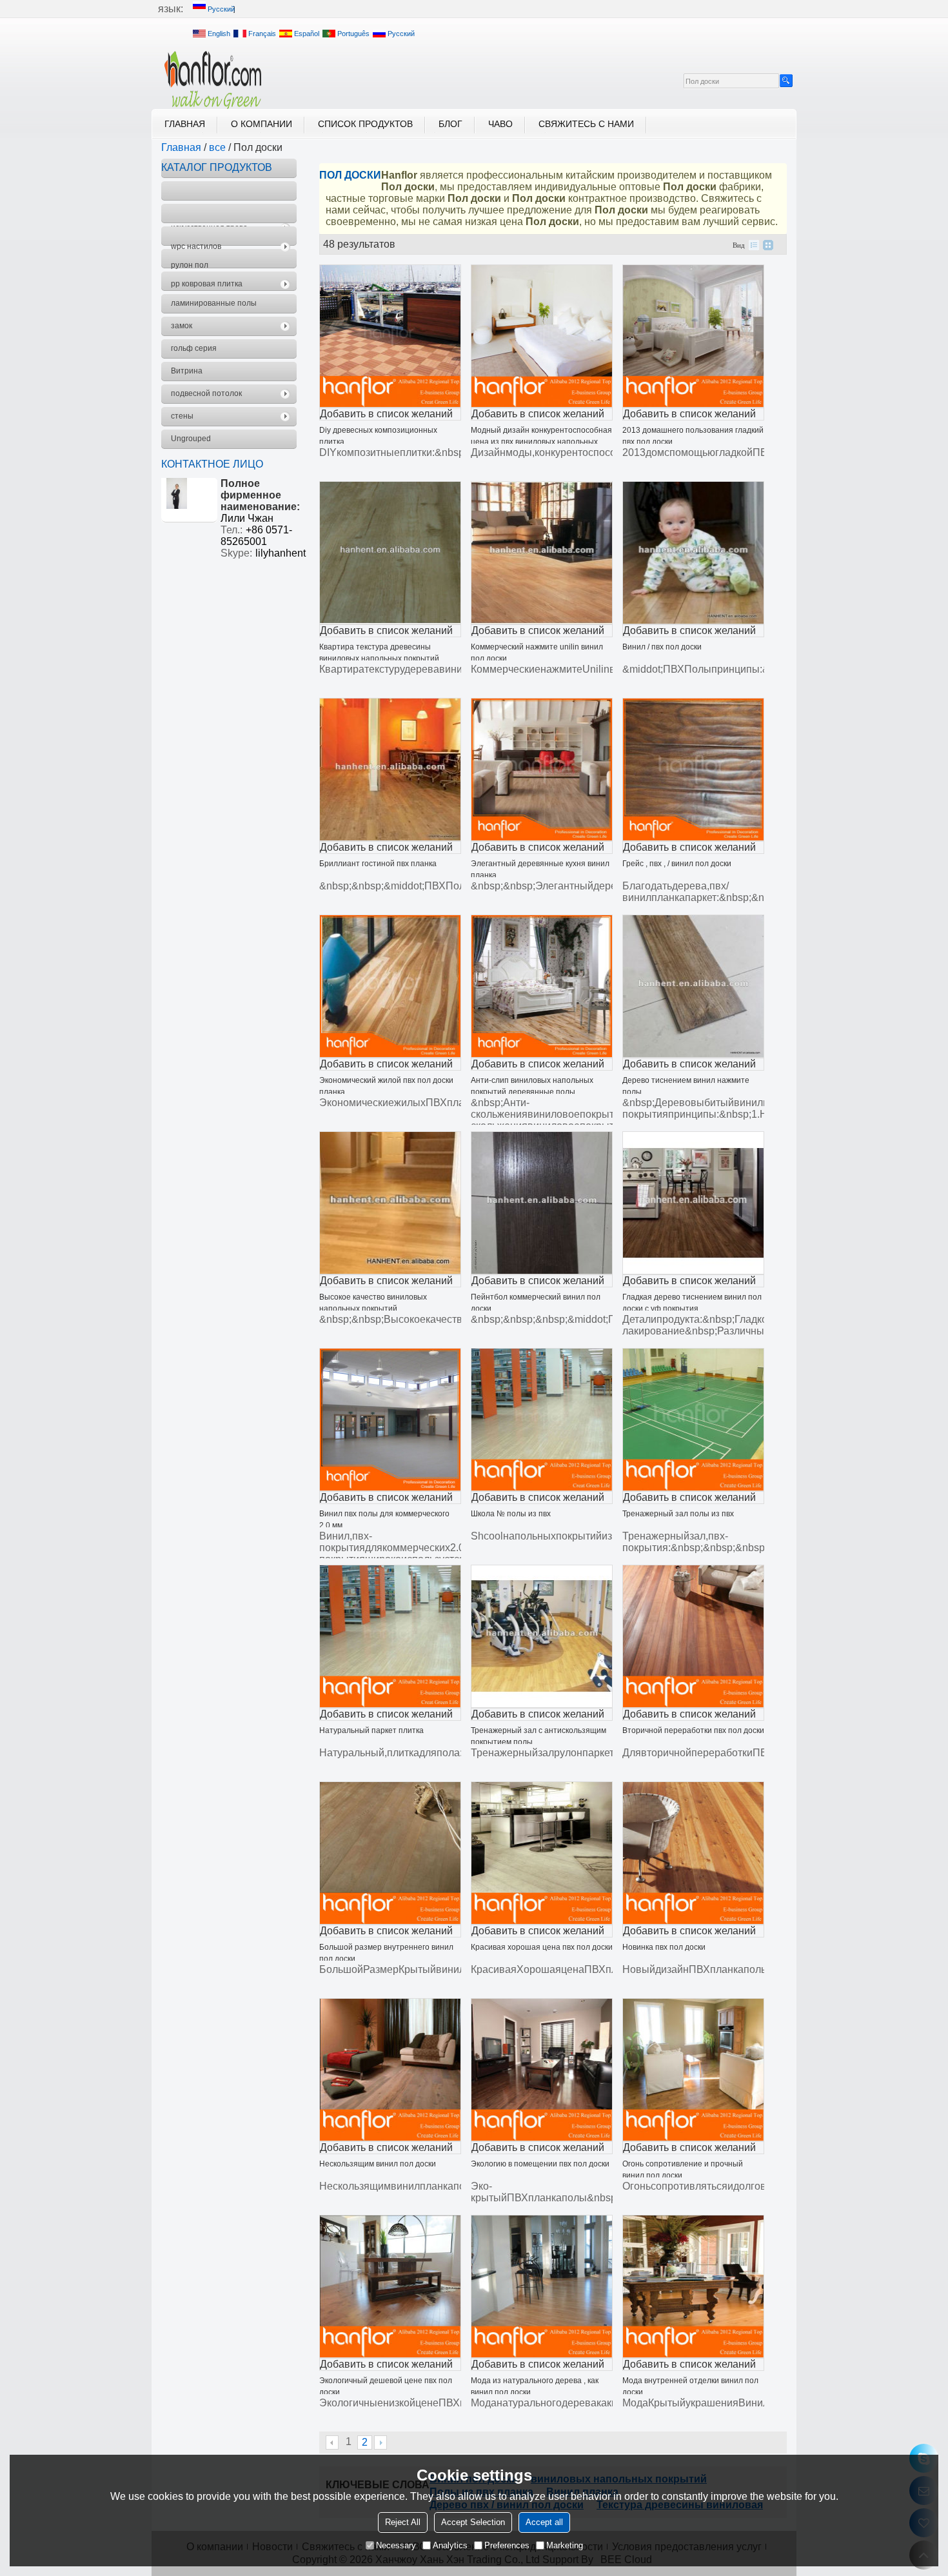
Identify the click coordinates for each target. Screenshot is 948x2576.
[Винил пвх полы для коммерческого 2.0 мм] (390, 1420)
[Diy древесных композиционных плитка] (390, 336)
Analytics (450, 2545)
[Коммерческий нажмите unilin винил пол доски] (542, 553)
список (754, 245)
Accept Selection (473, 2522)
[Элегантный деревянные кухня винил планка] (542, 769)
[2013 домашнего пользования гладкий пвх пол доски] (693, 336)
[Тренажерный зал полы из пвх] (693, 1420)
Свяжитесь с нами (586, 124)
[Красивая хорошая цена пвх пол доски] (542, 1853)
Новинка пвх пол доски (664, 1947)
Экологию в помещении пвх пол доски (540, 2164)
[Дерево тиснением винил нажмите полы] (693, 986)
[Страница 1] (333, 2442)
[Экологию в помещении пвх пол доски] (542, 2070)
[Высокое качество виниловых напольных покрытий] (390, 1203)
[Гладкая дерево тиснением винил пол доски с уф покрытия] (693, 1203)
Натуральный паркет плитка (371, 1730)
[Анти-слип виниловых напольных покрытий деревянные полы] (542, 986)
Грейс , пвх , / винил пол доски (677, 864)
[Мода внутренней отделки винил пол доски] (693, 2286)
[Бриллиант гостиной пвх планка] (390, 769)
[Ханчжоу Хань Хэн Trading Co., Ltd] (213, 80)
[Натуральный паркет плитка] (390, 1636)
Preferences (507, 2545)
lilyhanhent (281, 553)
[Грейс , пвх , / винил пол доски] (693, 769)
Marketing (565, 2545)
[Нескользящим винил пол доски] (390, 2070)
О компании (262, 124)
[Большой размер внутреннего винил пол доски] (390, 1853)
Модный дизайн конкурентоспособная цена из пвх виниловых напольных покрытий (541, 442)
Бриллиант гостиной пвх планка (378, 864)
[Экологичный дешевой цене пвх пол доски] (390, 2286)
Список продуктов (365, 124)
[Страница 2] (380, 2442)
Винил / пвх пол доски (662, 647)
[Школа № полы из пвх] (542, 1420)
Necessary (396, 2545)
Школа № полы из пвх (511, 1514)
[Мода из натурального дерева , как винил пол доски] (542, 2286)
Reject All (403, 2522)
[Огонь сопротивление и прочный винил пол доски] (693, 2070)
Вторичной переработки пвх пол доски (693, 1730)
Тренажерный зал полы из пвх (678, 1514)
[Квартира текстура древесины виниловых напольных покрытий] (390, 553)
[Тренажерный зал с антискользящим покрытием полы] (542, 1636)
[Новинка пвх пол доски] (693, 1853)
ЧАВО (500, 124)
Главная (185, 124)
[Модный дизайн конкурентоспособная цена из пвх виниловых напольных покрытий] (542, 336)
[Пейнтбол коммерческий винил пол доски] (542, 1203)
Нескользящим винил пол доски (378, 2164)
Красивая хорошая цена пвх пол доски (542, 1947)
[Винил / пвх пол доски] (693, 553)
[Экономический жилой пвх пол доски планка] (390, 986)
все (217, 147)
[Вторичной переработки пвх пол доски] (693, 1636)
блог (450, 124)
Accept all (544, 2522)
